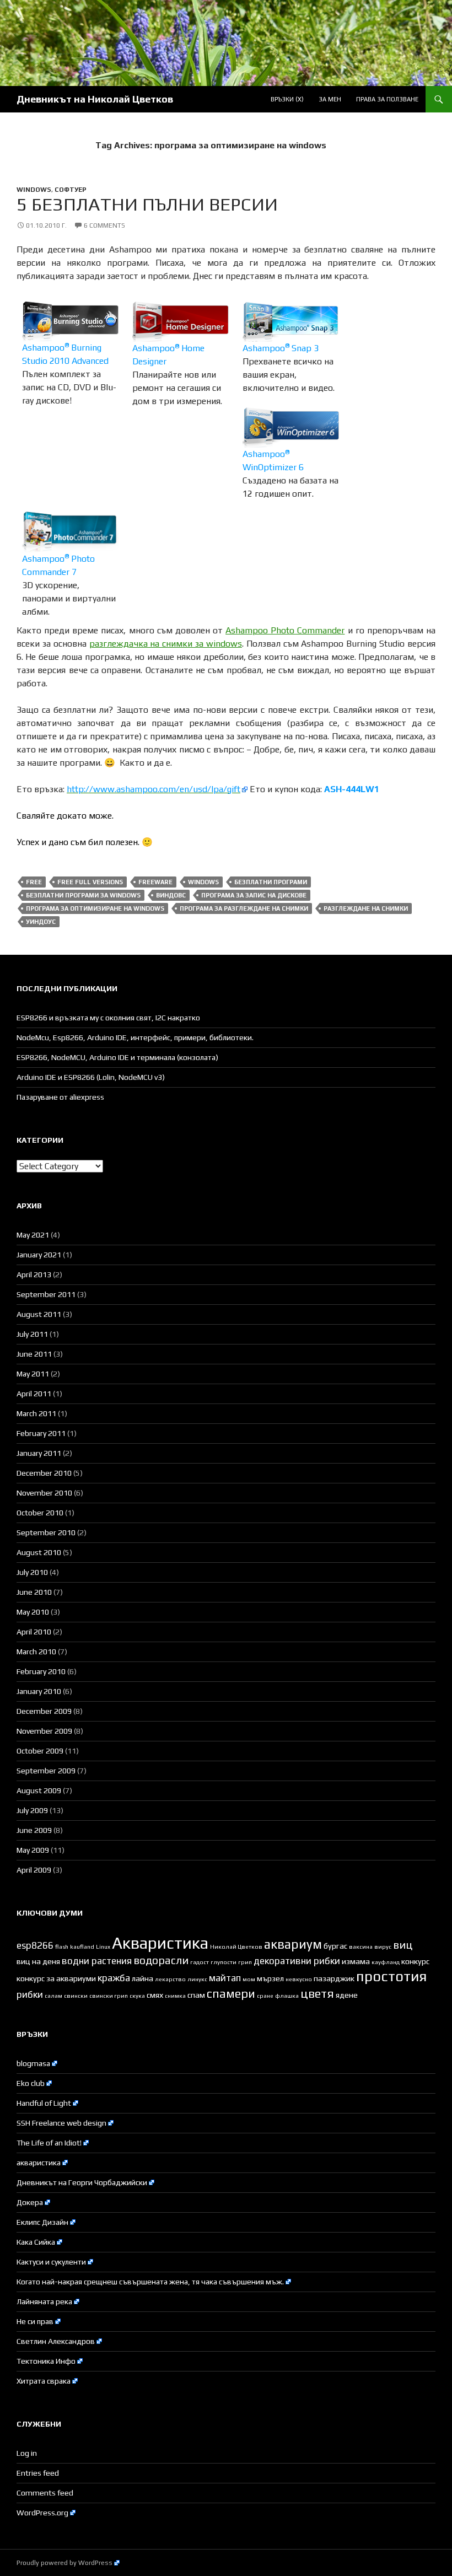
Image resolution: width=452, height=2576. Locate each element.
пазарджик (334, 1978)
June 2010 (34, 1592)
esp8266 (35, 1945)
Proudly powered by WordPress (64, 2563)
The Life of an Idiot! (49, 2143)
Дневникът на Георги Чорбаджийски (82, 2182)
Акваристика (160, 1943)
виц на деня (38, 1961)
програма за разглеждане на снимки (244, 908)
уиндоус (41, 922)
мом (249, 1979)
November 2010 (44, 1493)
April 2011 (34, 1394)
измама (356, 1961)
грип (245, 1962)
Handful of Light (44, 2103)
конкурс (415, 1961)
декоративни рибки (297, 1961)
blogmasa (33, 2063)
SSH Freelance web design (61, 2123)
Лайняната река (44, 2301)
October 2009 (40, 1751)
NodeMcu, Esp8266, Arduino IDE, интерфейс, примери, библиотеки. (135, 1037)
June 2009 (34, 1830)
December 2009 (44, 1711)
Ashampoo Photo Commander (285, 630)
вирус (383, 1946)
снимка (175, 1996)
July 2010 (32, 1572)
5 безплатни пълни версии (147, 204)
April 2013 (34, 1274)
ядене (347, 1995)
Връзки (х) (287, 99)
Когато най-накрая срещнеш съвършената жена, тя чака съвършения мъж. (150, 2282)
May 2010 (33, 1612)
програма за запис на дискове (254, 895)
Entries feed (38, 2473)
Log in (27, 2453)
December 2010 (44, 1473)
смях (155, 1995)
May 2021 (33, 1235)
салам (53, 1996)
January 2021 (39, 1255)
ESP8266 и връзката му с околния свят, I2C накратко (108, 1018)
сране (265, 1996)
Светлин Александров (56, 2341)
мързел (270, 1978)
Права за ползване (387, 99)
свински (76, 1996)
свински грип (109, 1996)
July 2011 (32, 1334)
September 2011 (46, 1294)
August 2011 (39, 1314)
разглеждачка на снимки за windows (166, 644)
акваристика (39, 2163)
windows (203, 882)
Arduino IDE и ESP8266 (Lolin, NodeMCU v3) (91, 1077)
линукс (197, 1979)
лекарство (170, 1979)
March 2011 (36, 1413)
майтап (225, 1978)
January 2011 (39, 1453)
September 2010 (46, 1532)
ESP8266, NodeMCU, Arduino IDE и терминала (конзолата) (117, 1057)
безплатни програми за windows (83, 895)
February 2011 (41, 1433)
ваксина (361, 1946)
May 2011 (33, 1374)
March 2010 (36, 1652)
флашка (287, 1996)
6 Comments (104, 225)
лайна (142, 1978)
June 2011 (34, 1354)
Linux (103, 1946)
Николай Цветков (236, 1946)
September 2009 (46, 1771)
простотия (391, 1976)
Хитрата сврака (44, 2381)
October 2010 (40, 1513)
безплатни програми (271, 882)
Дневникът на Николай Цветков (95, 99)
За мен (330, 99)
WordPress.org (42, 2513)
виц (403, 1945)
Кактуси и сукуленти (51, 2262)
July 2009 (32, 1810)
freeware (155, 882)
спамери (231, 1994)
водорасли (161, 1960)
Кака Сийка (36, 2242)
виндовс (171, 895)
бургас (335, 1946)
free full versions (90, 882)
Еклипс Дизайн (42, 2222)
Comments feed (45, 2493)
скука (137, 1996)
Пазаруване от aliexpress (60, 1097)
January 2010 (39, 1691)
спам (196, 1995)
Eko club (31, 2083)
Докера (30, 2202)
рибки (30, 1994)
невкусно (299, 1979)
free (34, 882)
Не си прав (35, 2321)
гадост (200, 1962)
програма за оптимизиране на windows (95, 908)
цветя (317, 1994)
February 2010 (41, 1671)
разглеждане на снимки (366, 908)
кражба (114, 1978)
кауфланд (386, 1962)
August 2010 (39, 1552)
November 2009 (44, 1731)
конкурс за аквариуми (56, 1978)
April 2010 (34, 1632)
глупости (224, 1962)
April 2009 (34, 1870)
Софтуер (71, 190)
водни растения (97, 1961)
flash (62, 1946)
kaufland (82, 1946)
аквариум (293, 1944)
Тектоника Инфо (46, 2361)
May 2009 (33, 1850)
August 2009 (39, 1790)
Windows (34, 190)
